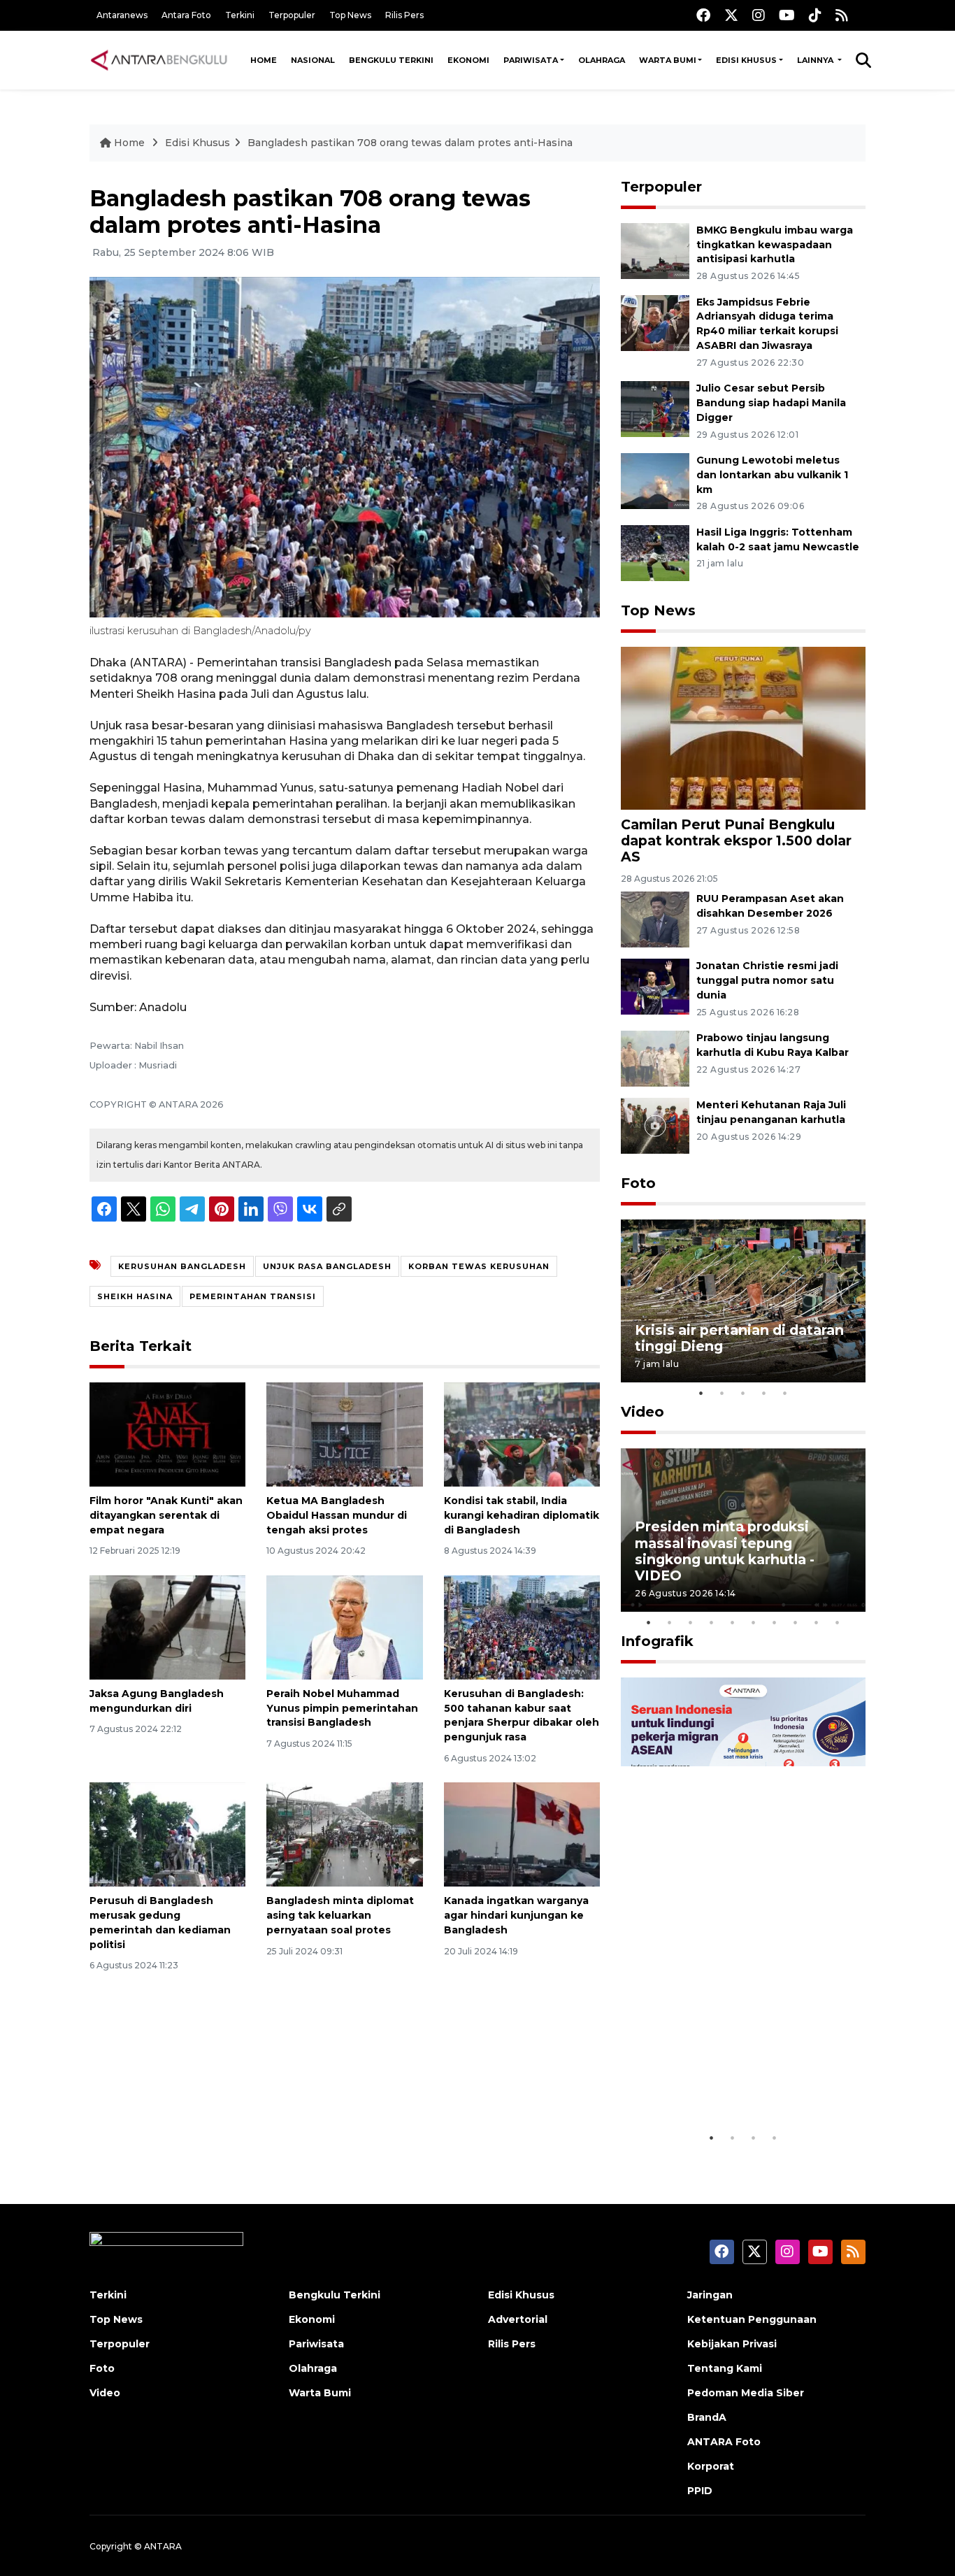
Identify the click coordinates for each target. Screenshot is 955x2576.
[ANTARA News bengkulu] (159, 60)
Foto (638, 1183)
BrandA (707, 2417)
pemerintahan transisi (253, 1296)
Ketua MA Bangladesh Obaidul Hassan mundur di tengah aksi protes (337, 1515)
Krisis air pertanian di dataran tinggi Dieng (739, 1338)
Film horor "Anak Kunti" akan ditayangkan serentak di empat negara (166, 1515)
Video (642, 1412)
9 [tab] (817, 1622)
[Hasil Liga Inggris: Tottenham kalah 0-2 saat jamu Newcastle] (655, 552)
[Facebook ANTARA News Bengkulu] (703, 15)
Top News (350, 15)
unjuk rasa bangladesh (327, 1266)
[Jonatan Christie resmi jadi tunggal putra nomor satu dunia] (655, 986)
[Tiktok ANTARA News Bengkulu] (815, 15)
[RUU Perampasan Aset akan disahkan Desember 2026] (655, 918)
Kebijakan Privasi (732, 2344)
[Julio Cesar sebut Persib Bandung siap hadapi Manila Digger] (655, 408)
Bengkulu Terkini (391, 60)
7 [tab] (775, 1622)
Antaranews (122, 15)
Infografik (657, 1641)
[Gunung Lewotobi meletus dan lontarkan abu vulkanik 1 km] (655, 480)
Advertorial (518, 2319)
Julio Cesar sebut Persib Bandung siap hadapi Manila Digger (771, 403)
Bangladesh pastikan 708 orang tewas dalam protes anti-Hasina (410, 143)
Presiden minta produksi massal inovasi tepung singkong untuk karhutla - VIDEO (725, 1551)
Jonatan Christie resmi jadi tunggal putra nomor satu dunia (767, 980)
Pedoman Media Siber (746, 2393)
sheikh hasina (135, 1296)
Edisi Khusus (746, 60)
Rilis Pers (404, 15)
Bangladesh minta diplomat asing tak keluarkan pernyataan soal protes (340, 1915)
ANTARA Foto (724, 2442)
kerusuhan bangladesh (182, 1266)
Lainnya (816, 60)
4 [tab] (764, 1393)
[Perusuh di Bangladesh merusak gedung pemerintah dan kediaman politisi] (167, 1834)
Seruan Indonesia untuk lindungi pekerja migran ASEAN (719, 2073)
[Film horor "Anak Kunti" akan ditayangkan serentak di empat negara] (167, 1434)
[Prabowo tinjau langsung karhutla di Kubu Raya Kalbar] (655, 1058)
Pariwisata (531, 60)
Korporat (711, 2466)
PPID (700, 2491)
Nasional (313, 60)
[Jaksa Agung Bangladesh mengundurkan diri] (167, 1627)
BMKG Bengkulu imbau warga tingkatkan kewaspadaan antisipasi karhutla (775, 245)
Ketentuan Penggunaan (752, 2319)
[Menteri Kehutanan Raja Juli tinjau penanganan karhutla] (655, 1125)
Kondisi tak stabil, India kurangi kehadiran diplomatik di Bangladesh (522, 1515)
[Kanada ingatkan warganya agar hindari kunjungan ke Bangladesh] (522, 1834)
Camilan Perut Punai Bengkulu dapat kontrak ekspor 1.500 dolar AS (736, 840)
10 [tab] (838, 1622)
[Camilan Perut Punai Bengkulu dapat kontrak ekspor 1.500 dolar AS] (743, 727)
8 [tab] (796, 1622)
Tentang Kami (725, 2368)
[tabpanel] (743, 1301)
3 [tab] (743, 1393)
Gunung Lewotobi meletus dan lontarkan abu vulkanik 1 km (772, 475)
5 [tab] (785, 1393)
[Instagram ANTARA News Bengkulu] (759, 15)
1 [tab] (701, 1393)
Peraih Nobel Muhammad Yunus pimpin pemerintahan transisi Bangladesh (342, 1708)
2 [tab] (722, 1393)
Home (264, 60)
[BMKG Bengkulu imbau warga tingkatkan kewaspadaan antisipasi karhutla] (655, 250)
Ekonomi (468, 60)
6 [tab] (754, 1622)
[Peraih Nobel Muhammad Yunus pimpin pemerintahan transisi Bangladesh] (344, 1627)
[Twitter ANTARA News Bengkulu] (731, 15)
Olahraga (602, 60)
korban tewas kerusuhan (479, 1266)
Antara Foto (186, 15)
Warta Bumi (668, 60)
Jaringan (710, 2295)
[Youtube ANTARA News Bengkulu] (787, 15)
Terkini (240, 15)
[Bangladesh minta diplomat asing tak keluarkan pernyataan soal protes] (344, 1834)
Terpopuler (292, 15)
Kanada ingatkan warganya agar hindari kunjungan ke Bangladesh (516, 1915)
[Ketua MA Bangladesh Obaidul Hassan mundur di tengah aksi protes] (344, 1434)
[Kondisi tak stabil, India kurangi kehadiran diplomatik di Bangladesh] (522, 1434)
